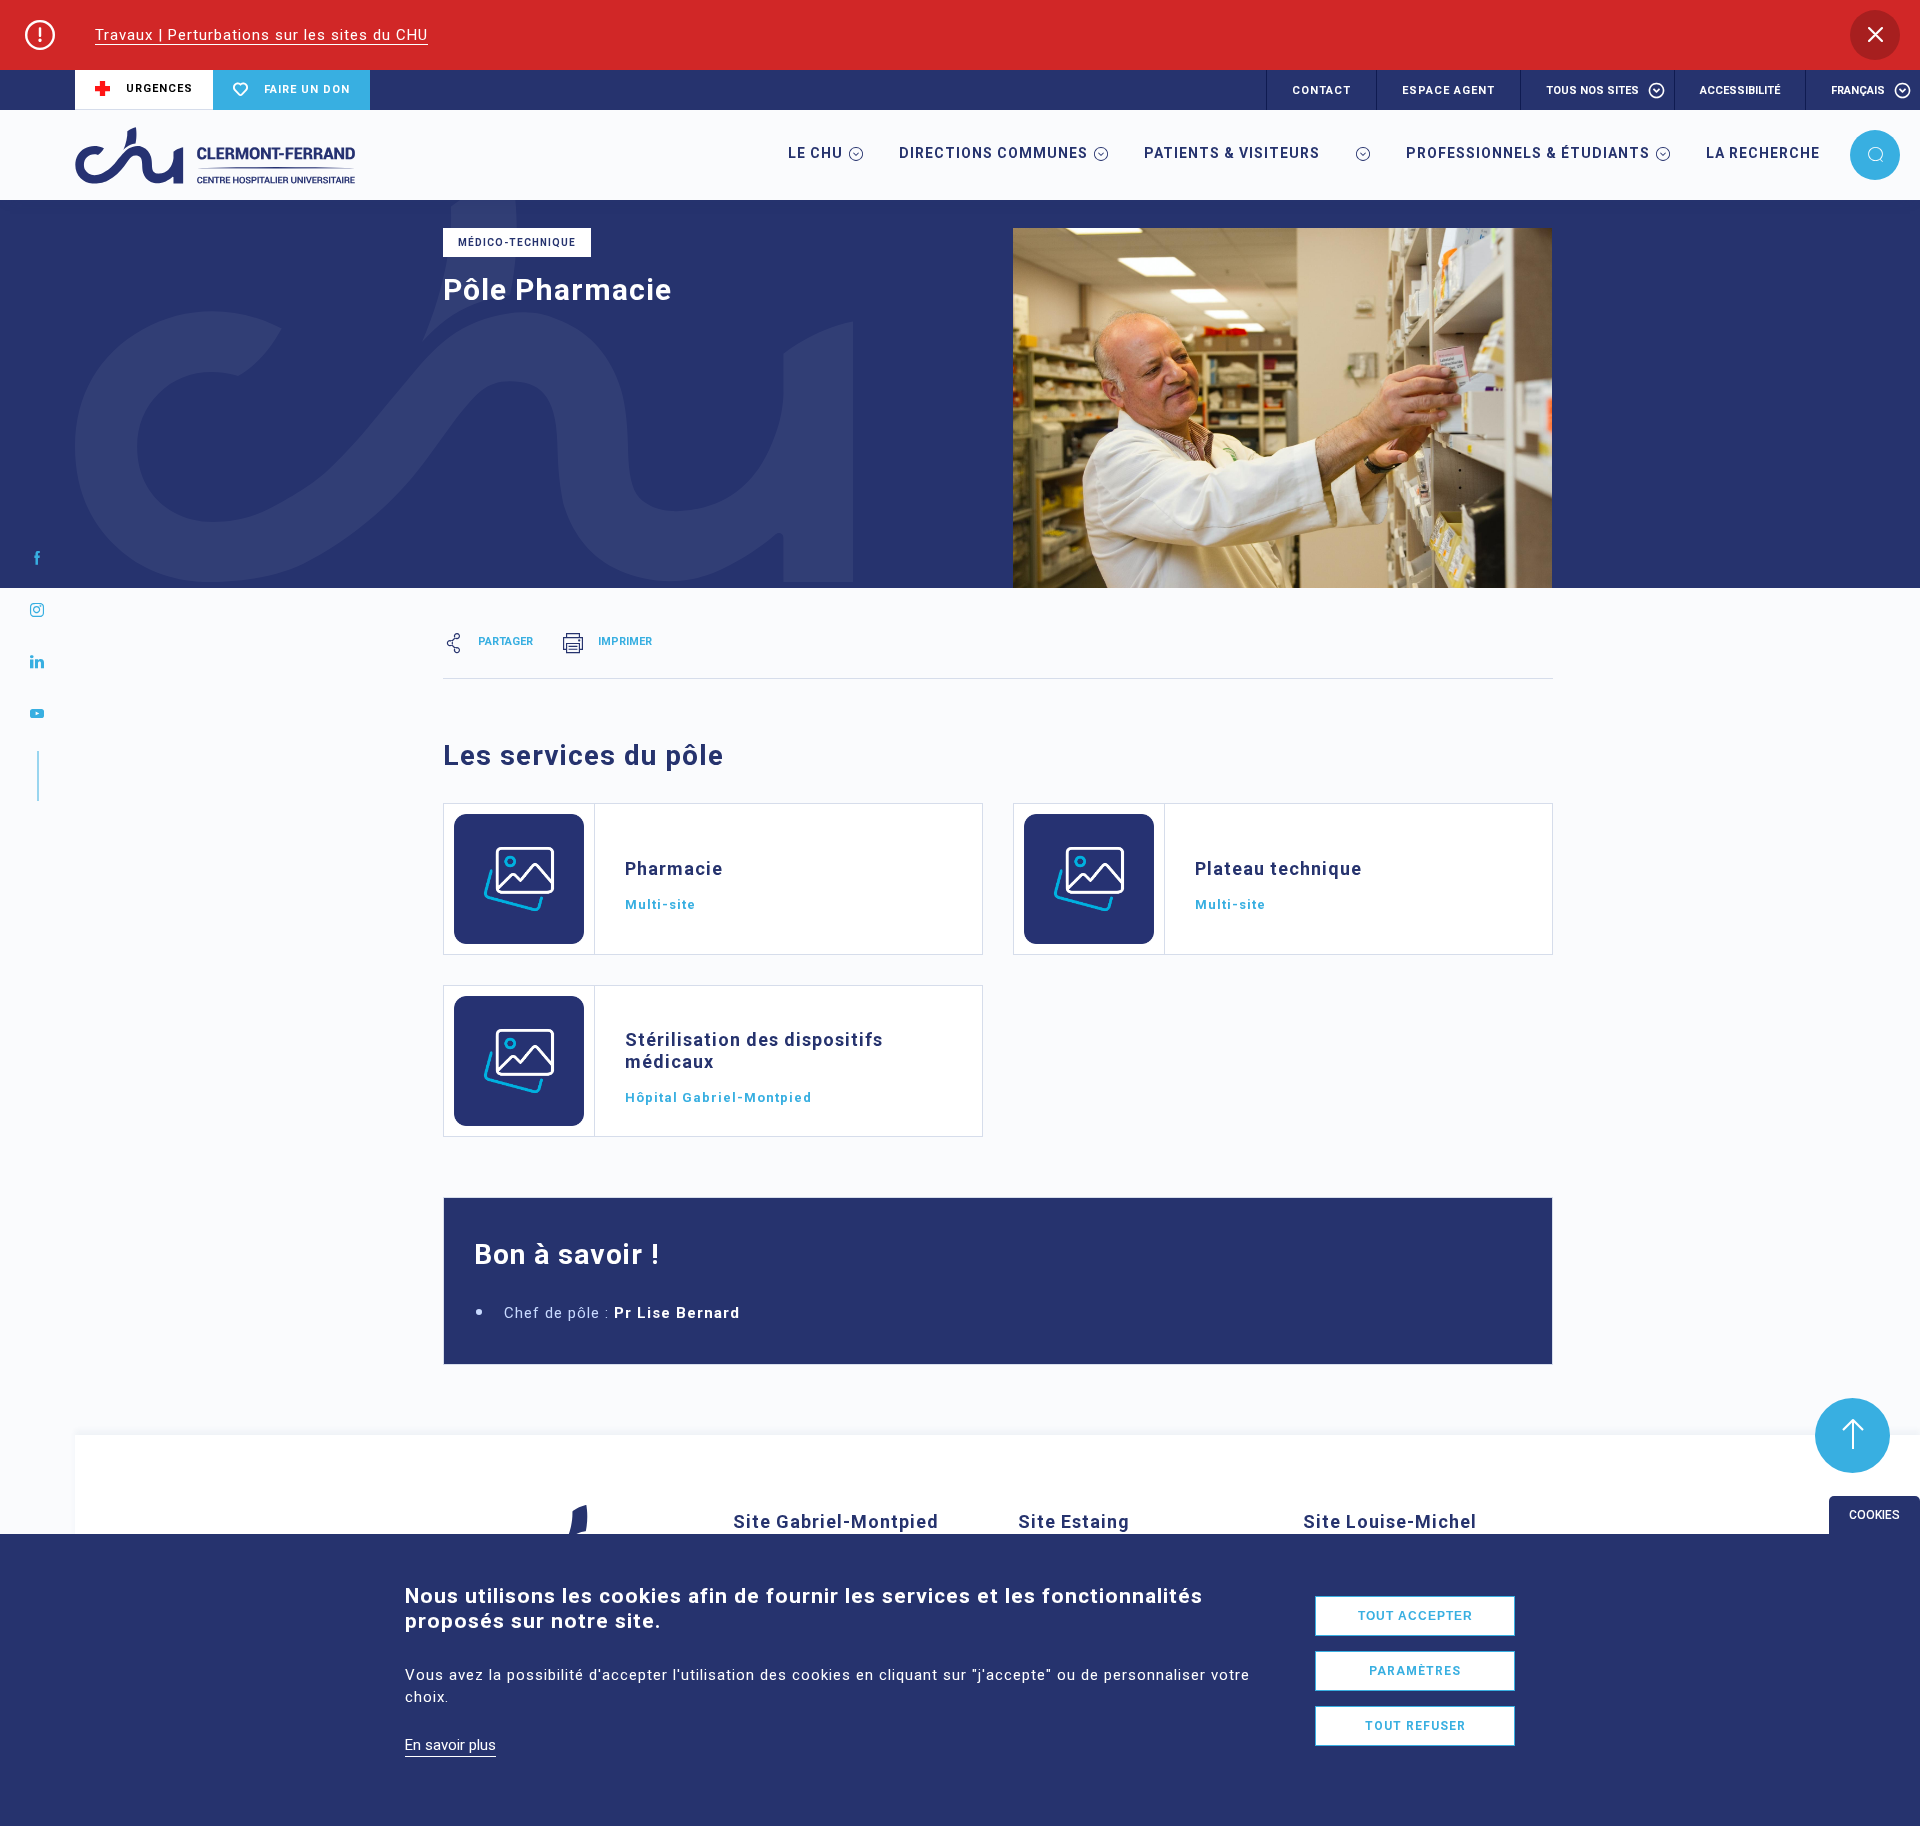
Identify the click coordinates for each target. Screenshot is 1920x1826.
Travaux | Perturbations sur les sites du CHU (261, 35)
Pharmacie (674, 868)
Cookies (1874, 1515)
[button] (1875, 35)
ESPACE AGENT (1448, 90)
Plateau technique (1278, 868)
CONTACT (1321, 90)
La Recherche (1763, 153)
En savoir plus (450, 1745)
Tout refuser (1415, 1726)
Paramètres (1415, 1671)
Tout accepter (1415, 1616)
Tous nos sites (1592, 90)
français (1858, 90)
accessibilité (1740, 90)
